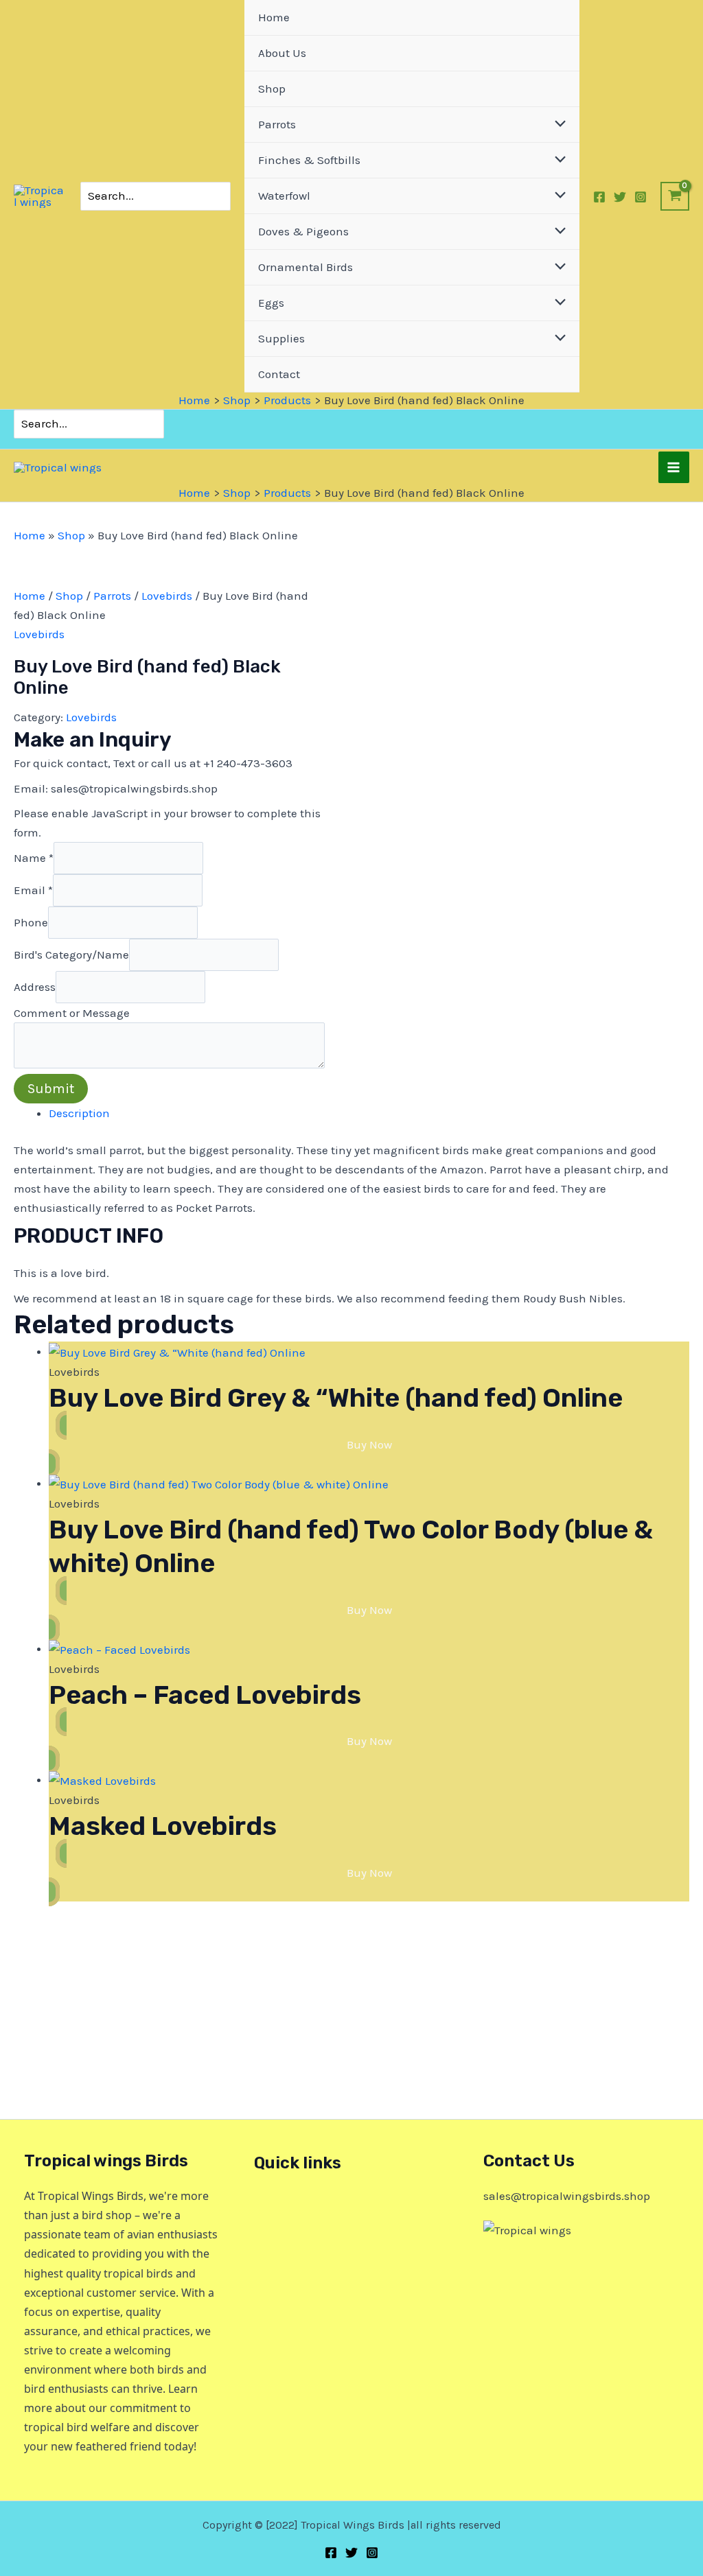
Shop (71, 535)
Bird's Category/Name (71, 955)
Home (30, 535)
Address (35, 987)
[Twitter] (620, 197)
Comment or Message (72, 1013)
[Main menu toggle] (674, 467)
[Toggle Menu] (557, 125)
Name (34, 858)
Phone (31, 922)
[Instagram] (641, 197)
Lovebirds (167, 596)
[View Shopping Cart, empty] (675, 196)
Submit (51, 1089)
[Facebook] (599, 197)
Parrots (112, 596)
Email (33, 890)
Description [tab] (79, 1113)
